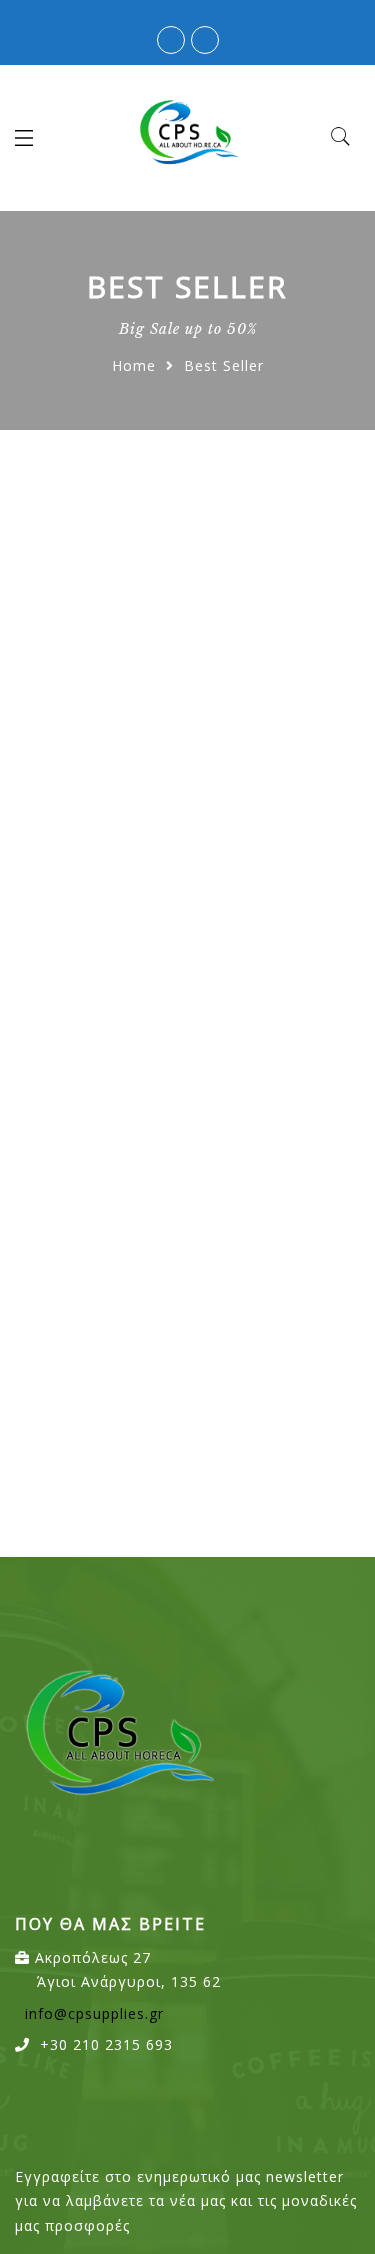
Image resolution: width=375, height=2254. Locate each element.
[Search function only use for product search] (341, 137)
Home (134, 365)
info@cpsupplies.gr (94, 2013)
